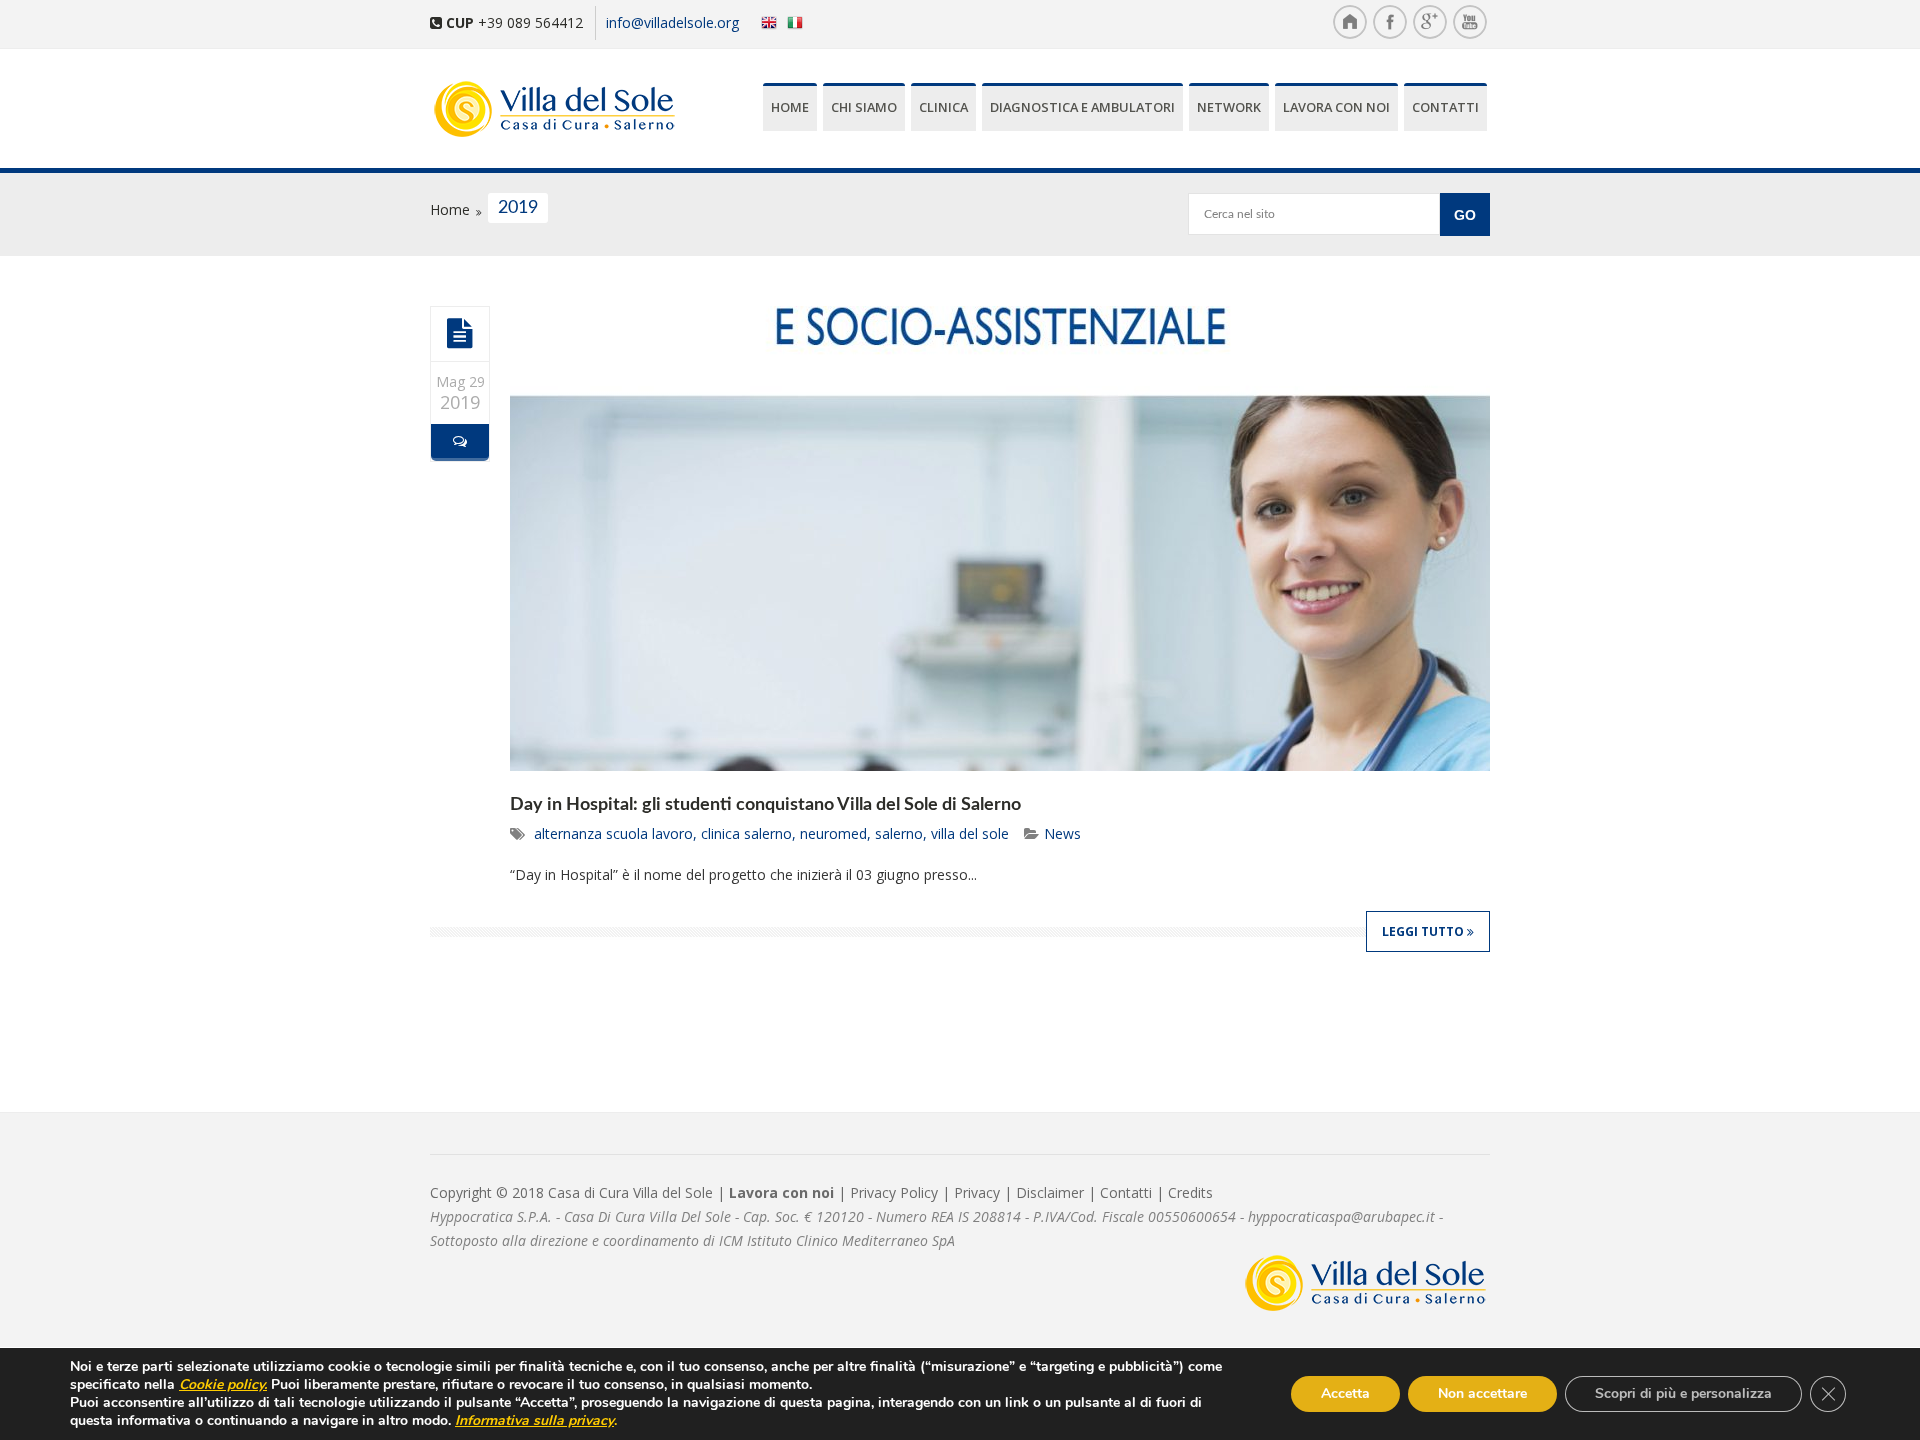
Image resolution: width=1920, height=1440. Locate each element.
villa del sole (970, 833)
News (1062, 833)
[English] (764, 22)
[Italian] (799, 22)
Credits (1190, 1192)
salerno (899, 833)
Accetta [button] (1345, 1393)
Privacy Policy (894, 1192)
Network (1229, 107)
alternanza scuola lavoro (613, 833)
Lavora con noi (1336, 107)
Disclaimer (1050, 1192)
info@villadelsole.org (672, 22)
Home (790, 107)
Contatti (1445, 107)
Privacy (977, 1192)
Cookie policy (221, 1384)
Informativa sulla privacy (534, 1420)
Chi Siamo (864, 107)
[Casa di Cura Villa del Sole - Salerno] (546, 111)
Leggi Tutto (1424, 931)
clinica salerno (746, 833)
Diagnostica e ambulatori (1082, 107)
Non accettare (1482, 1393)
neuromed (833, 833)
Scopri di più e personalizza (1683, 1393)
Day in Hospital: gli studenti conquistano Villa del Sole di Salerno (765, 805)
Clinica (943, 107)
